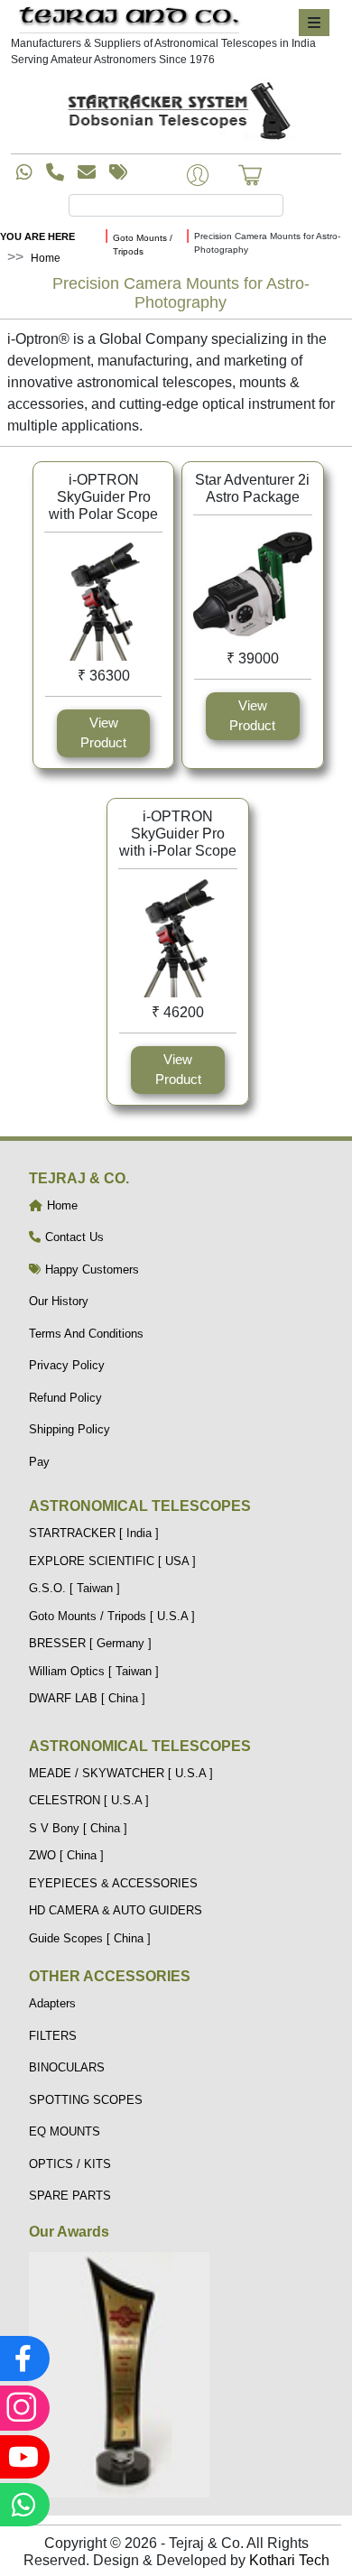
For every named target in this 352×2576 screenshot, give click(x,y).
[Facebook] (23, 2358)
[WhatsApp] (23, 2505)
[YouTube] (23, 2457)
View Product (103, 733)
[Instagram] (23, 2408)
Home (46, 258)
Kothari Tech (289, 2560)
